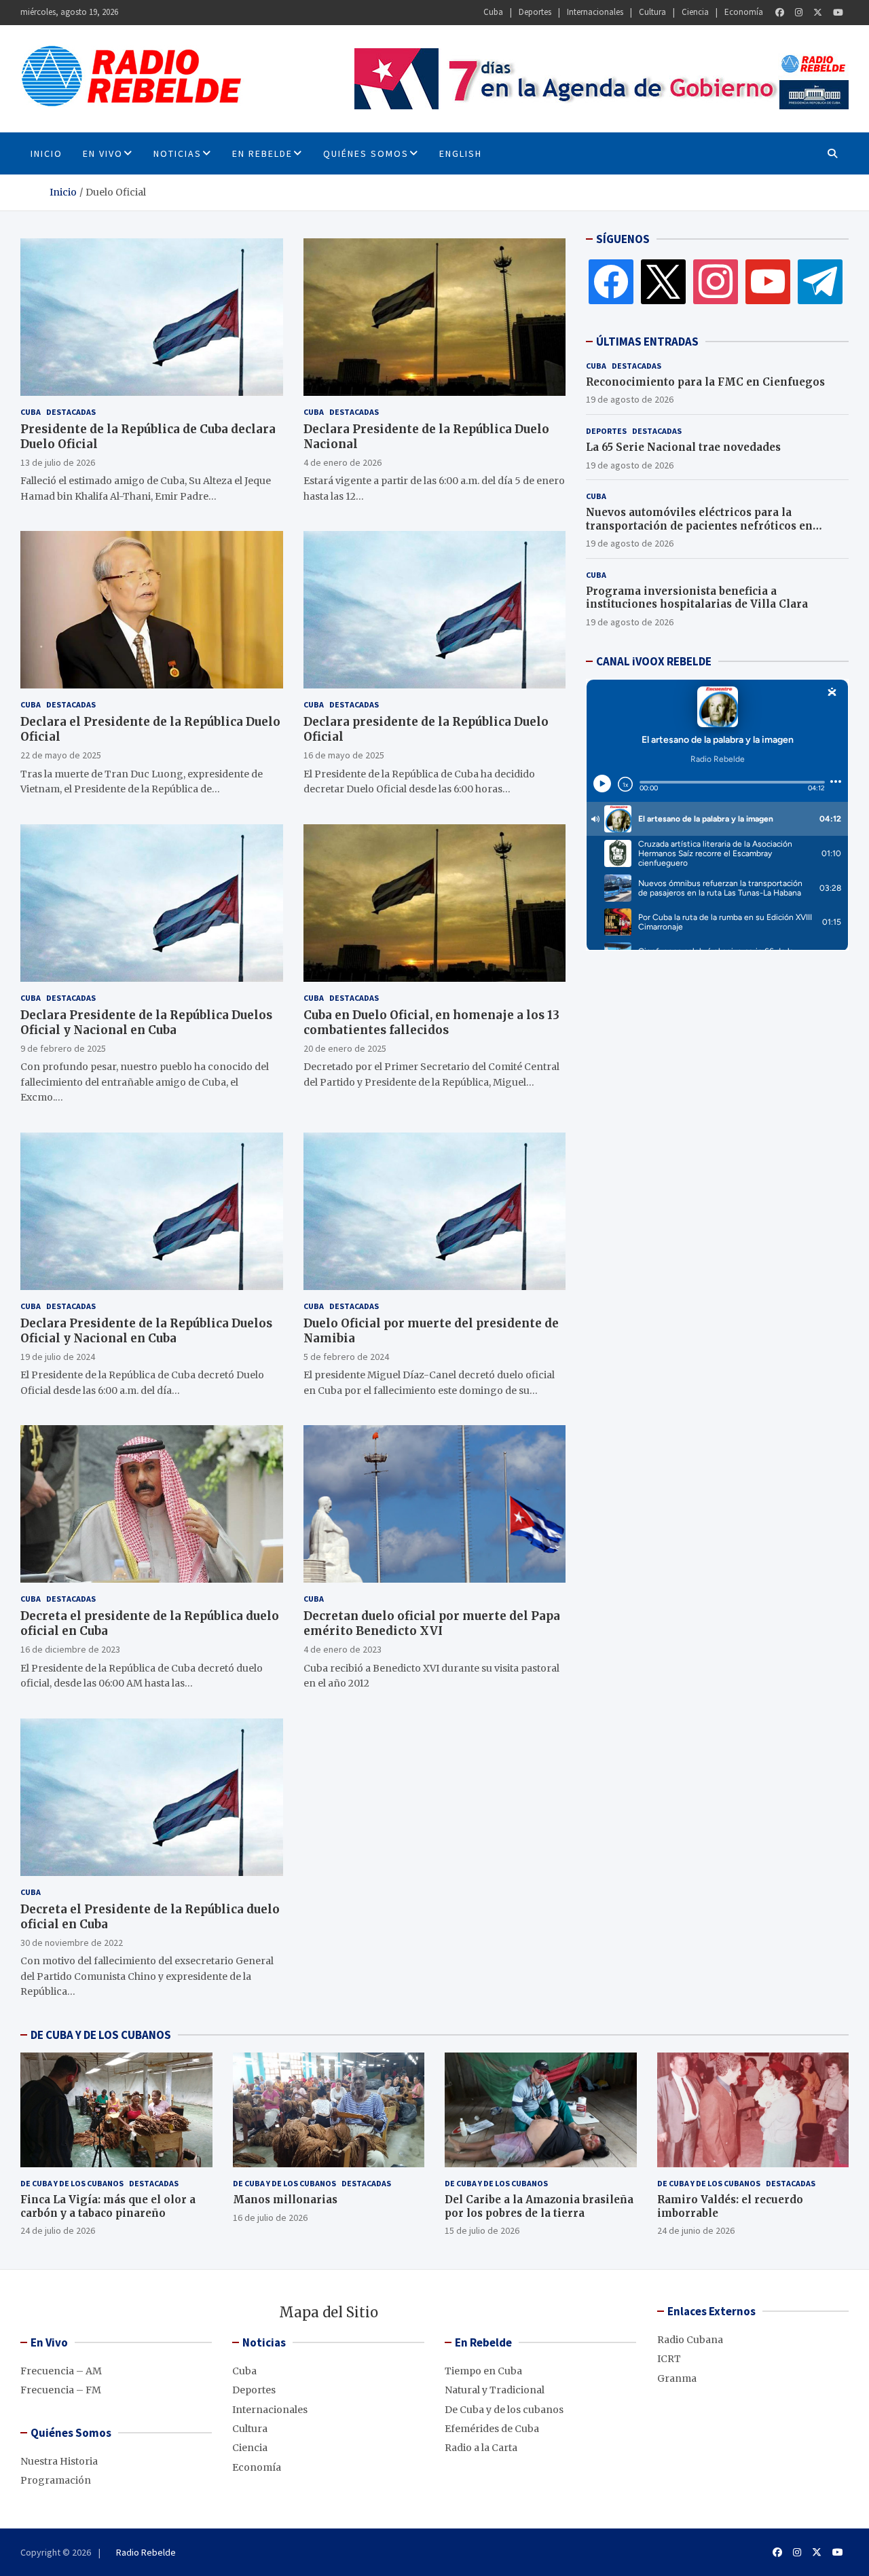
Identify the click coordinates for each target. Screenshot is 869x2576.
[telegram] (820, 281)
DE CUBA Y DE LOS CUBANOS (101, 2035)
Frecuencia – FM (61, 2390)
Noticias (178, 153)
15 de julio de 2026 (482, 2230)
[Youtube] (838, 13)
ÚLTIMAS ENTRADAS (647, 342)
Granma (677, 2378)
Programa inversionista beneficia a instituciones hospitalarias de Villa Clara (697, 598)
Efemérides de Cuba (492, 2429)
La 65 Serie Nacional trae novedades (683, 447)
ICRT (669, 2359)
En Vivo (103, 153)
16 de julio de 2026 (270, 2218)
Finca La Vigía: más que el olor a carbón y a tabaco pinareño (108, 2206)
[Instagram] (799, 13)
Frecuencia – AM (61, 2371)
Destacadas (71, 412)
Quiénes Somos (366, 153)
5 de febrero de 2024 (346, 1357)
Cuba (493, 12)
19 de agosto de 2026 (630, 399)
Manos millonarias (285, 2200)
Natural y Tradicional (495, 2390)
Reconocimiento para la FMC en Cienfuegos (705, 382)
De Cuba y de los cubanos (72, 2183)
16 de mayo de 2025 (344, 755)
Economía (744, 12)
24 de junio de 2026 (696, 2230)
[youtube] (768, 281)
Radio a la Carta (481, 2448)
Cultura (652, 12)
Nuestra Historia (59, 2461)
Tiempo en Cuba (483, 2371)
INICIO (47, 153)
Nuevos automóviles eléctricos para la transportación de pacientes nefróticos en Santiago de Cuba (699, 526)
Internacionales (595, 12)
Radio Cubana (690, 2340)
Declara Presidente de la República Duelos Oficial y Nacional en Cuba (146, 1023)
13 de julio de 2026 (58, 462)
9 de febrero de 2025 (63, 1048)
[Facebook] (780, 13)
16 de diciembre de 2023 (70, 1649)
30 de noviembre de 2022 (72, 1943)
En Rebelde (262, 153)
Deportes (535, 12)
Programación (56, 2480)
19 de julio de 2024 (58, 1357)
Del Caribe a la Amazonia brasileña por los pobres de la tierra (539, 2206)
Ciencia (695, 12)
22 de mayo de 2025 (61, 755)
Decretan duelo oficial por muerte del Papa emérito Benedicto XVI (432, 1623)
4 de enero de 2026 (343, 462)
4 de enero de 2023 (343, 1649)
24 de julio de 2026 (58, 2230)
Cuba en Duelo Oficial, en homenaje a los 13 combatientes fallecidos (431, 1023)
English (461, 153)
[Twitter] (818, 13)
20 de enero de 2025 (345, 1048)
